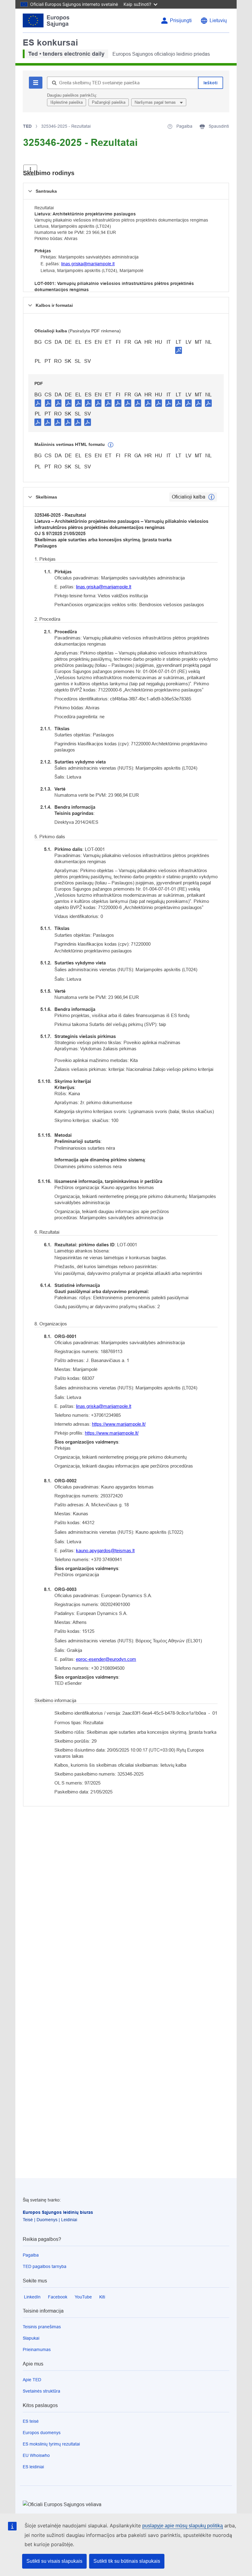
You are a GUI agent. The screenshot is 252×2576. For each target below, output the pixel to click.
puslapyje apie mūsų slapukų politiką (183, 2526)
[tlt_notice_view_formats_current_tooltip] (211, 497)
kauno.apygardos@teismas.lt (105, 1550)
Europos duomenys (42, 2433)
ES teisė (31, 2421)
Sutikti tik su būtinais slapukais (127, 2561)
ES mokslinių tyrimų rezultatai (51, 2444)
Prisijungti (181, 20)
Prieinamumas (37, 2350)
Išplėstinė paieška (67, 102)
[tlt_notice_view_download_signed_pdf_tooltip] (179, 350)
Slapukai (31, 2338)
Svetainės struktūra (41, 2391)
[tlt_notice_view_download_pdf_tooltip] (38, 403)
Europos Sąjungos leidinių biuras (58, 2212)
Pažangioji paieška (109, 102)
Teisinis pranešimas (42, 2327)
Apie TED (32, 2380)
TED (27, 126)
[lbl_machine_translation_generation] (111, 445)
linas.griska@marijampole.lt (88, 264)
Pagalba (31, 2255)
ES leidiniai (33, 2467)
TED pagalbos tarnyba (45, 2266)
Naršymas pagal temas (156, 102)
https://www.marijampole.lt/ (119, 1424)
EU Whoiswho (36, 2455)
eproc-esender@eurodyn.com (106, 1659)
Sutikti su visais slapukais (54, 2561)
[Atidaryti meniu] (30, 170)
